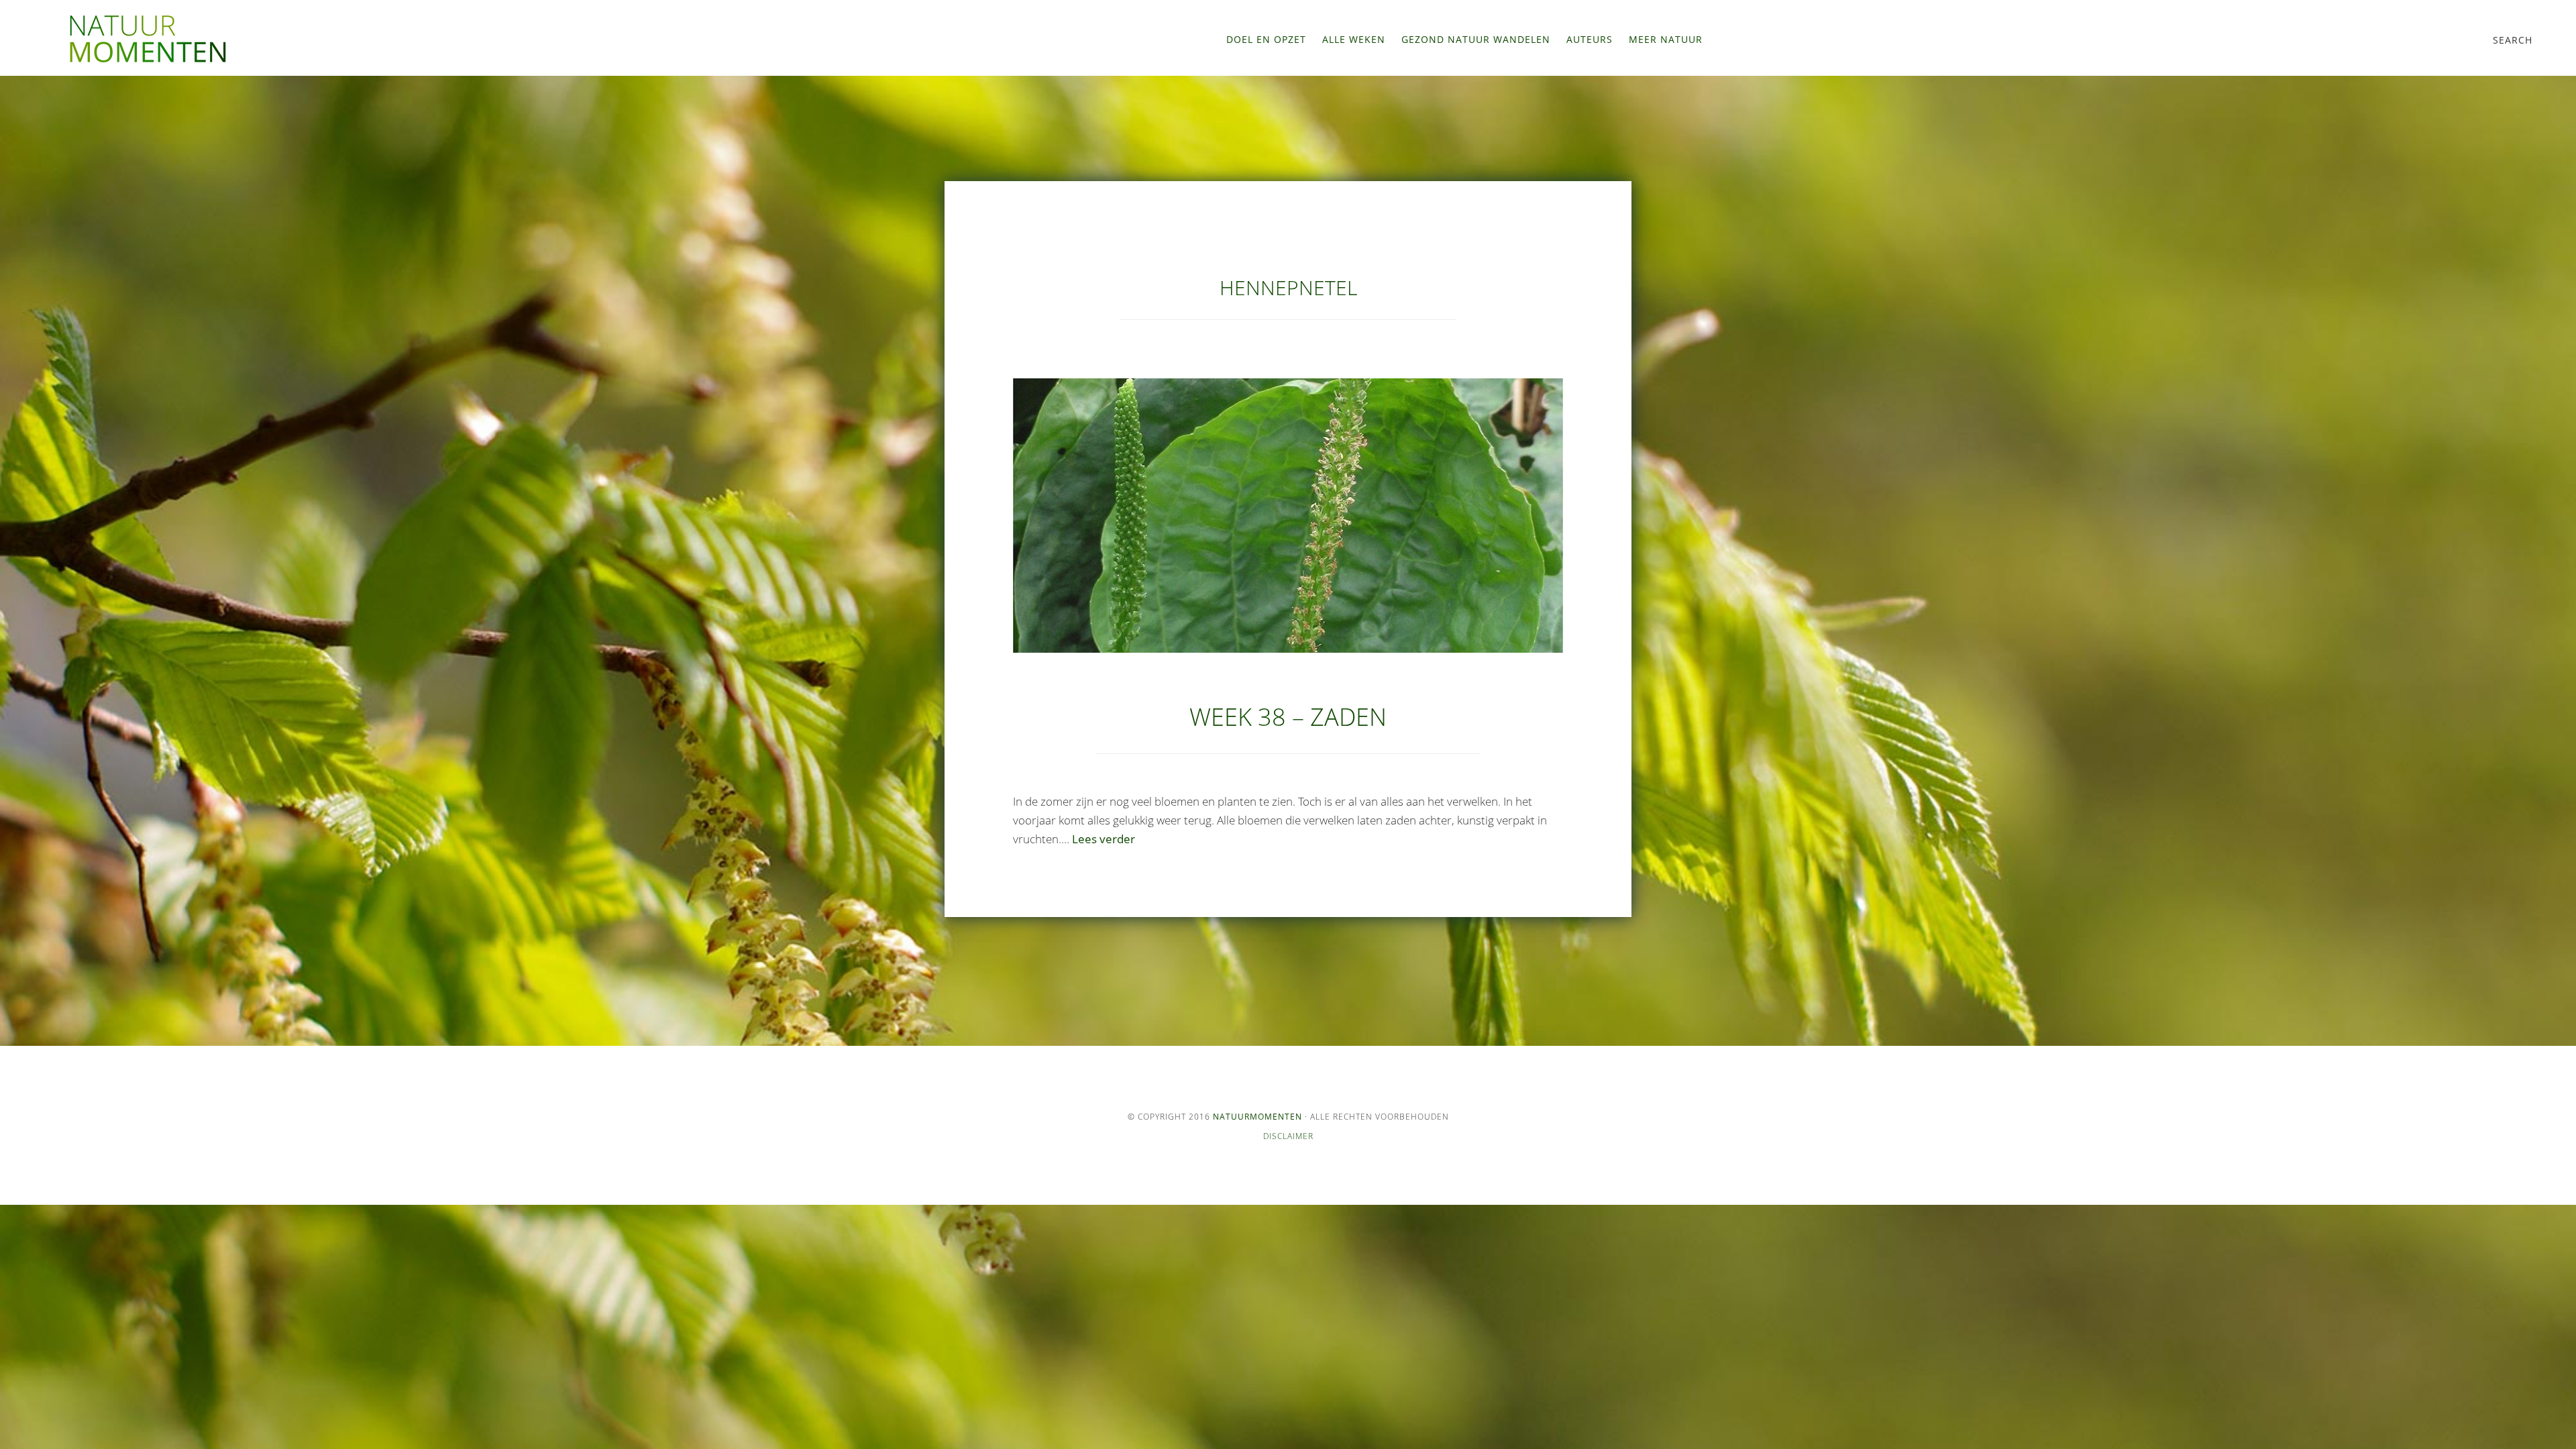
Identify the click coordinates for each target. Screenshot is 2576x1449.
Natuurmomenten (1257, 1117)
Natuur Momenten (148, 39)
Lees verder (1104, 839)
